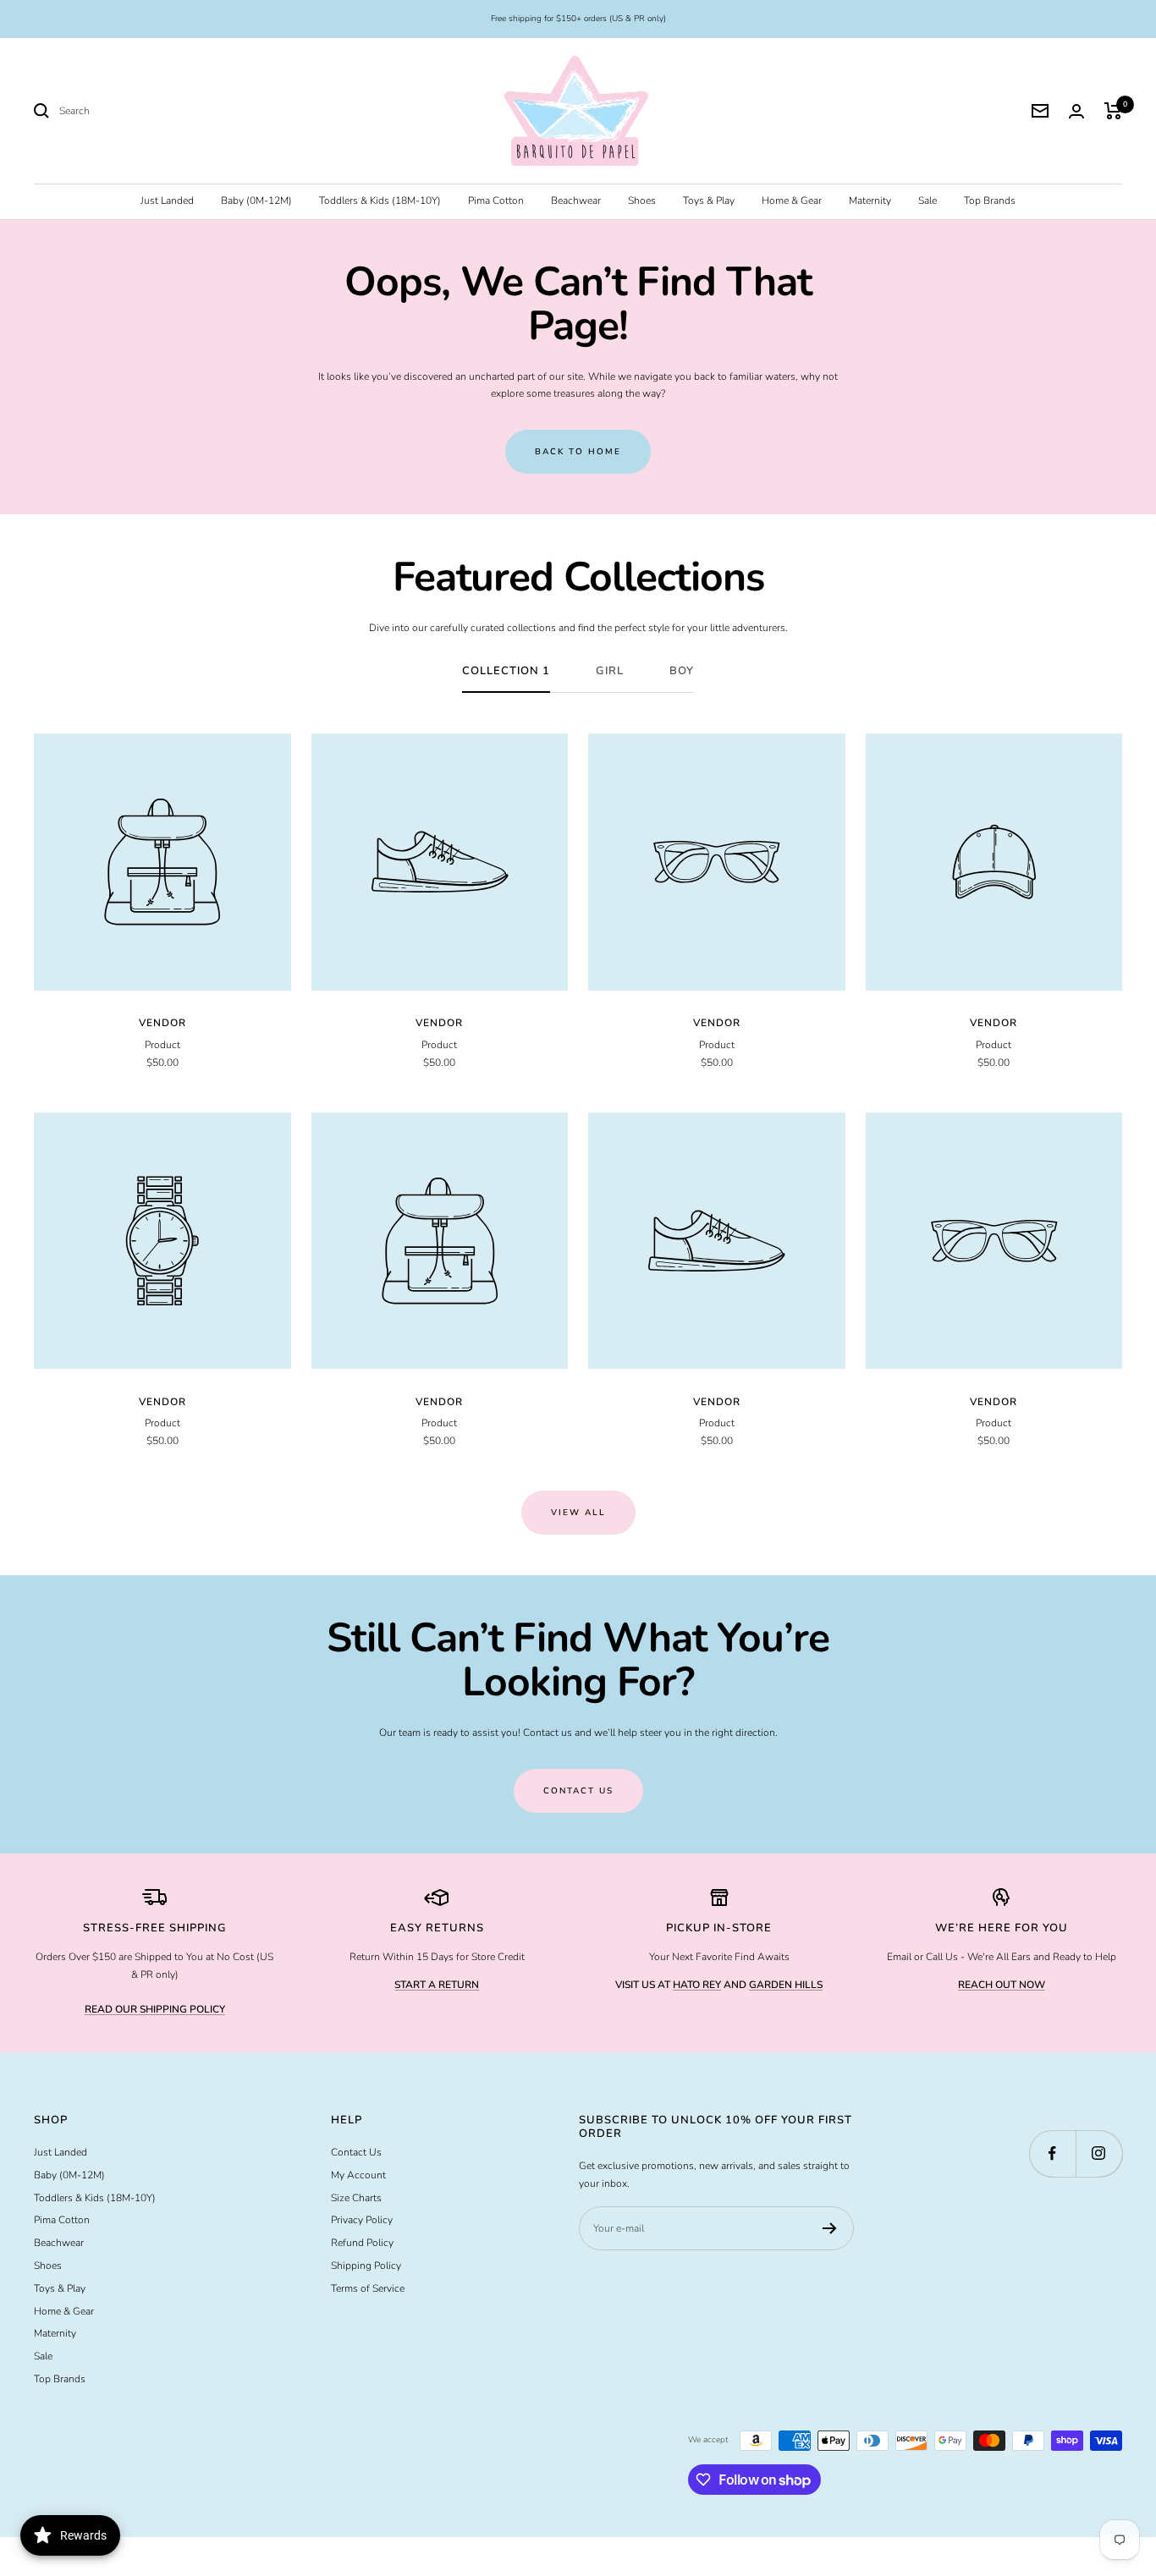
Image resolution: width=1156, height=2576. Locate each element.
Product (162, 1045)
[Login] (1076, 111)
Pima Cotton (496, 200)
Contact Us (356, 2152)
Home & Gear (792, 200)
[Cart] (1113, 111)
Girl (610, 671)
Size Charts (356, 2198)
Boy (682, 671)
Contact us (578, 1791)
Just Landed (167, 200)
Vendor (162, 1023)
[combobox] (186, 111)
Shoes (642, 200)
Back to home (578, 452)
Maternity (870, 200)
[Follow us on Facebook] (1052, 2153)
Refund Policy (362, 2243)
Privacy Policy (362, 2220)
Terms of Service (368, 2288)
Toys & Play (709, 200)
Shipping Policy (366, 2266)
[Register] (830, 2228)
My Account (358, 2175)
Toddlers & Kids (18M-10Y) (380, 200)
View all (578, 1513)
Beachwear (576, 200)
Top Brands (990, 200)
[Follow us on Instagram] (1099, 2153)
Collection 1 (506, 671)
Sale (928, 200)
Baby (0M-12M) (256, 200)
